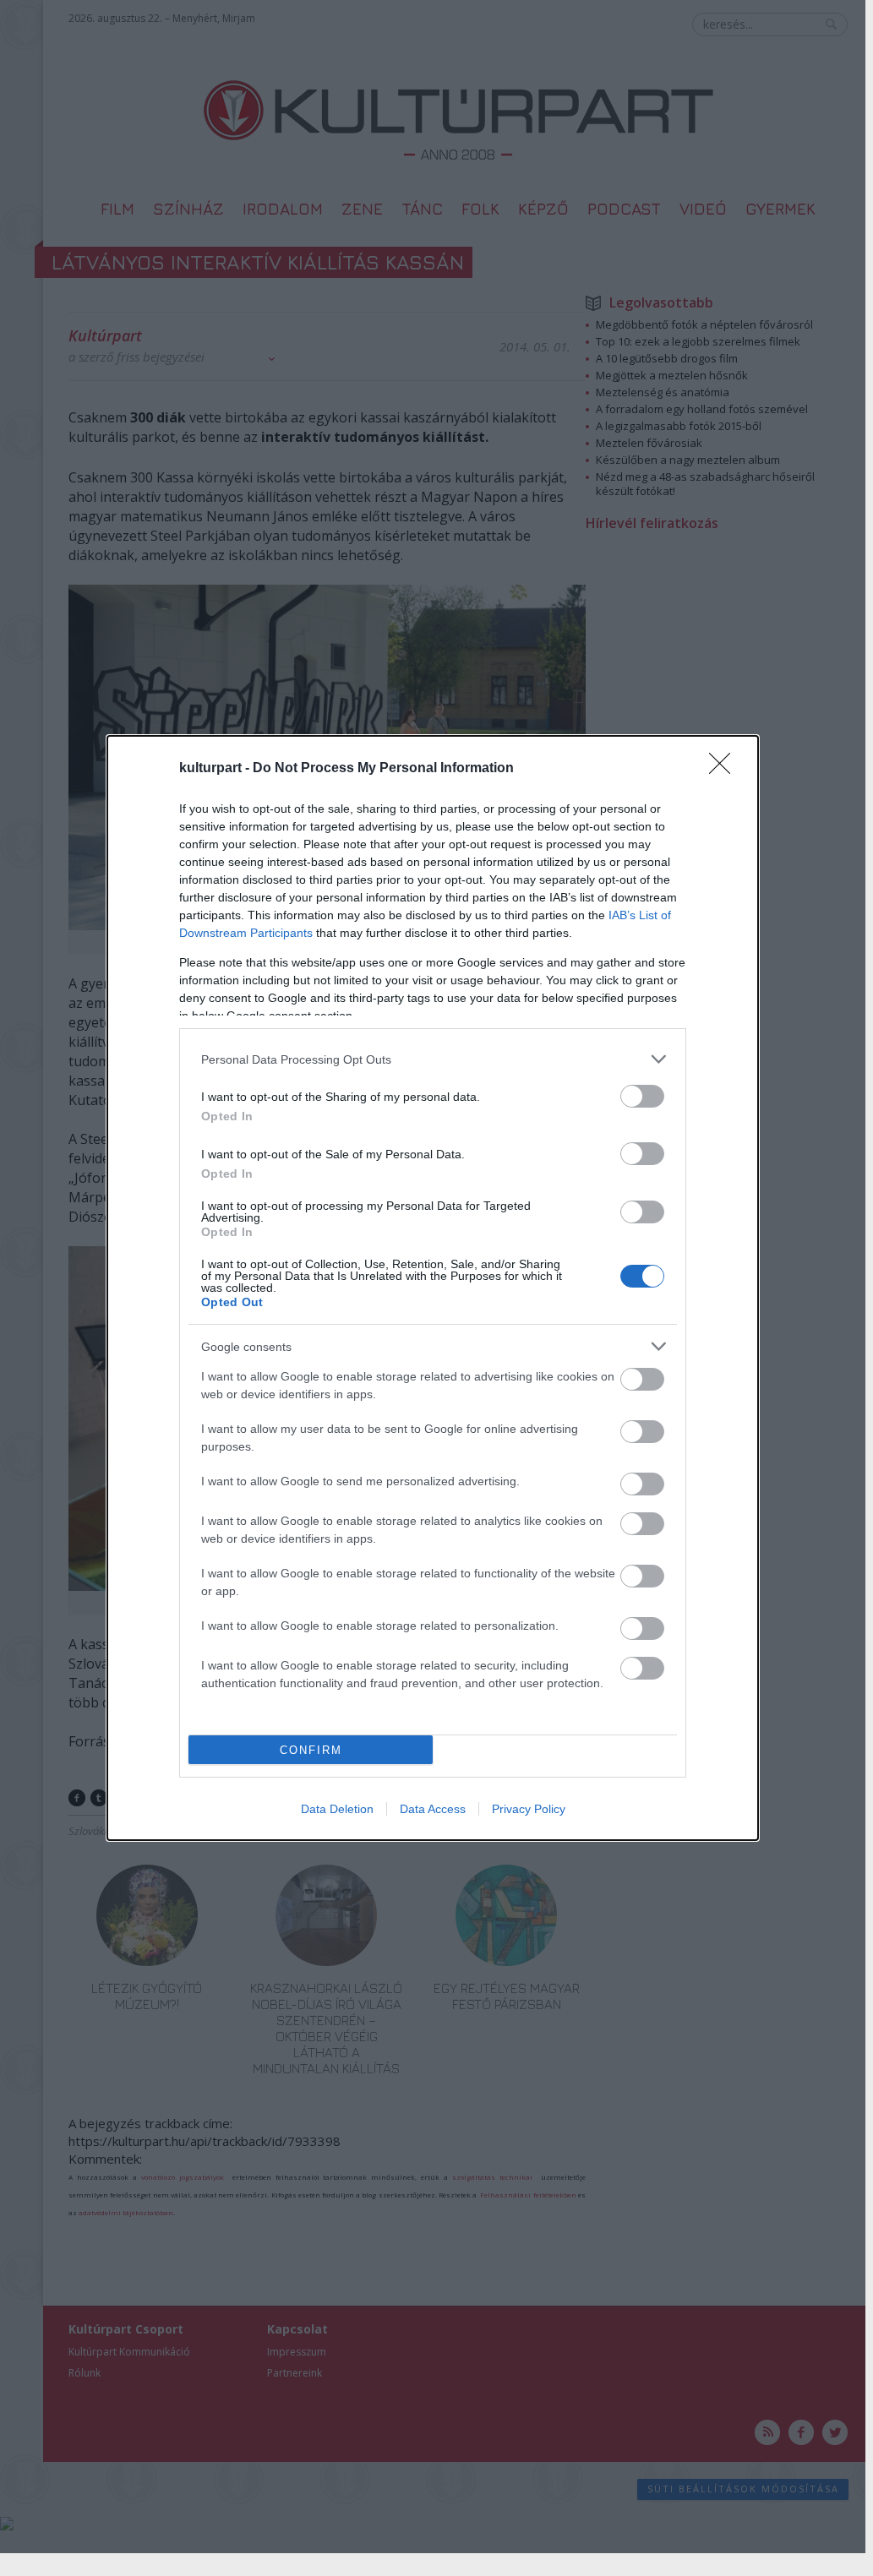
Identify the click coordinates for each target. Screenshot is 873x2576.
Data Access (433, 1809)
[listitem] (433, 1059)
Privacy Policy (529, 1809)
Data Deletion (337, 1809)
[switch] (642, 1096)
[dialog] (433, 1288)
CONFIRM (311, 1750)
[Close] (725, 769)
